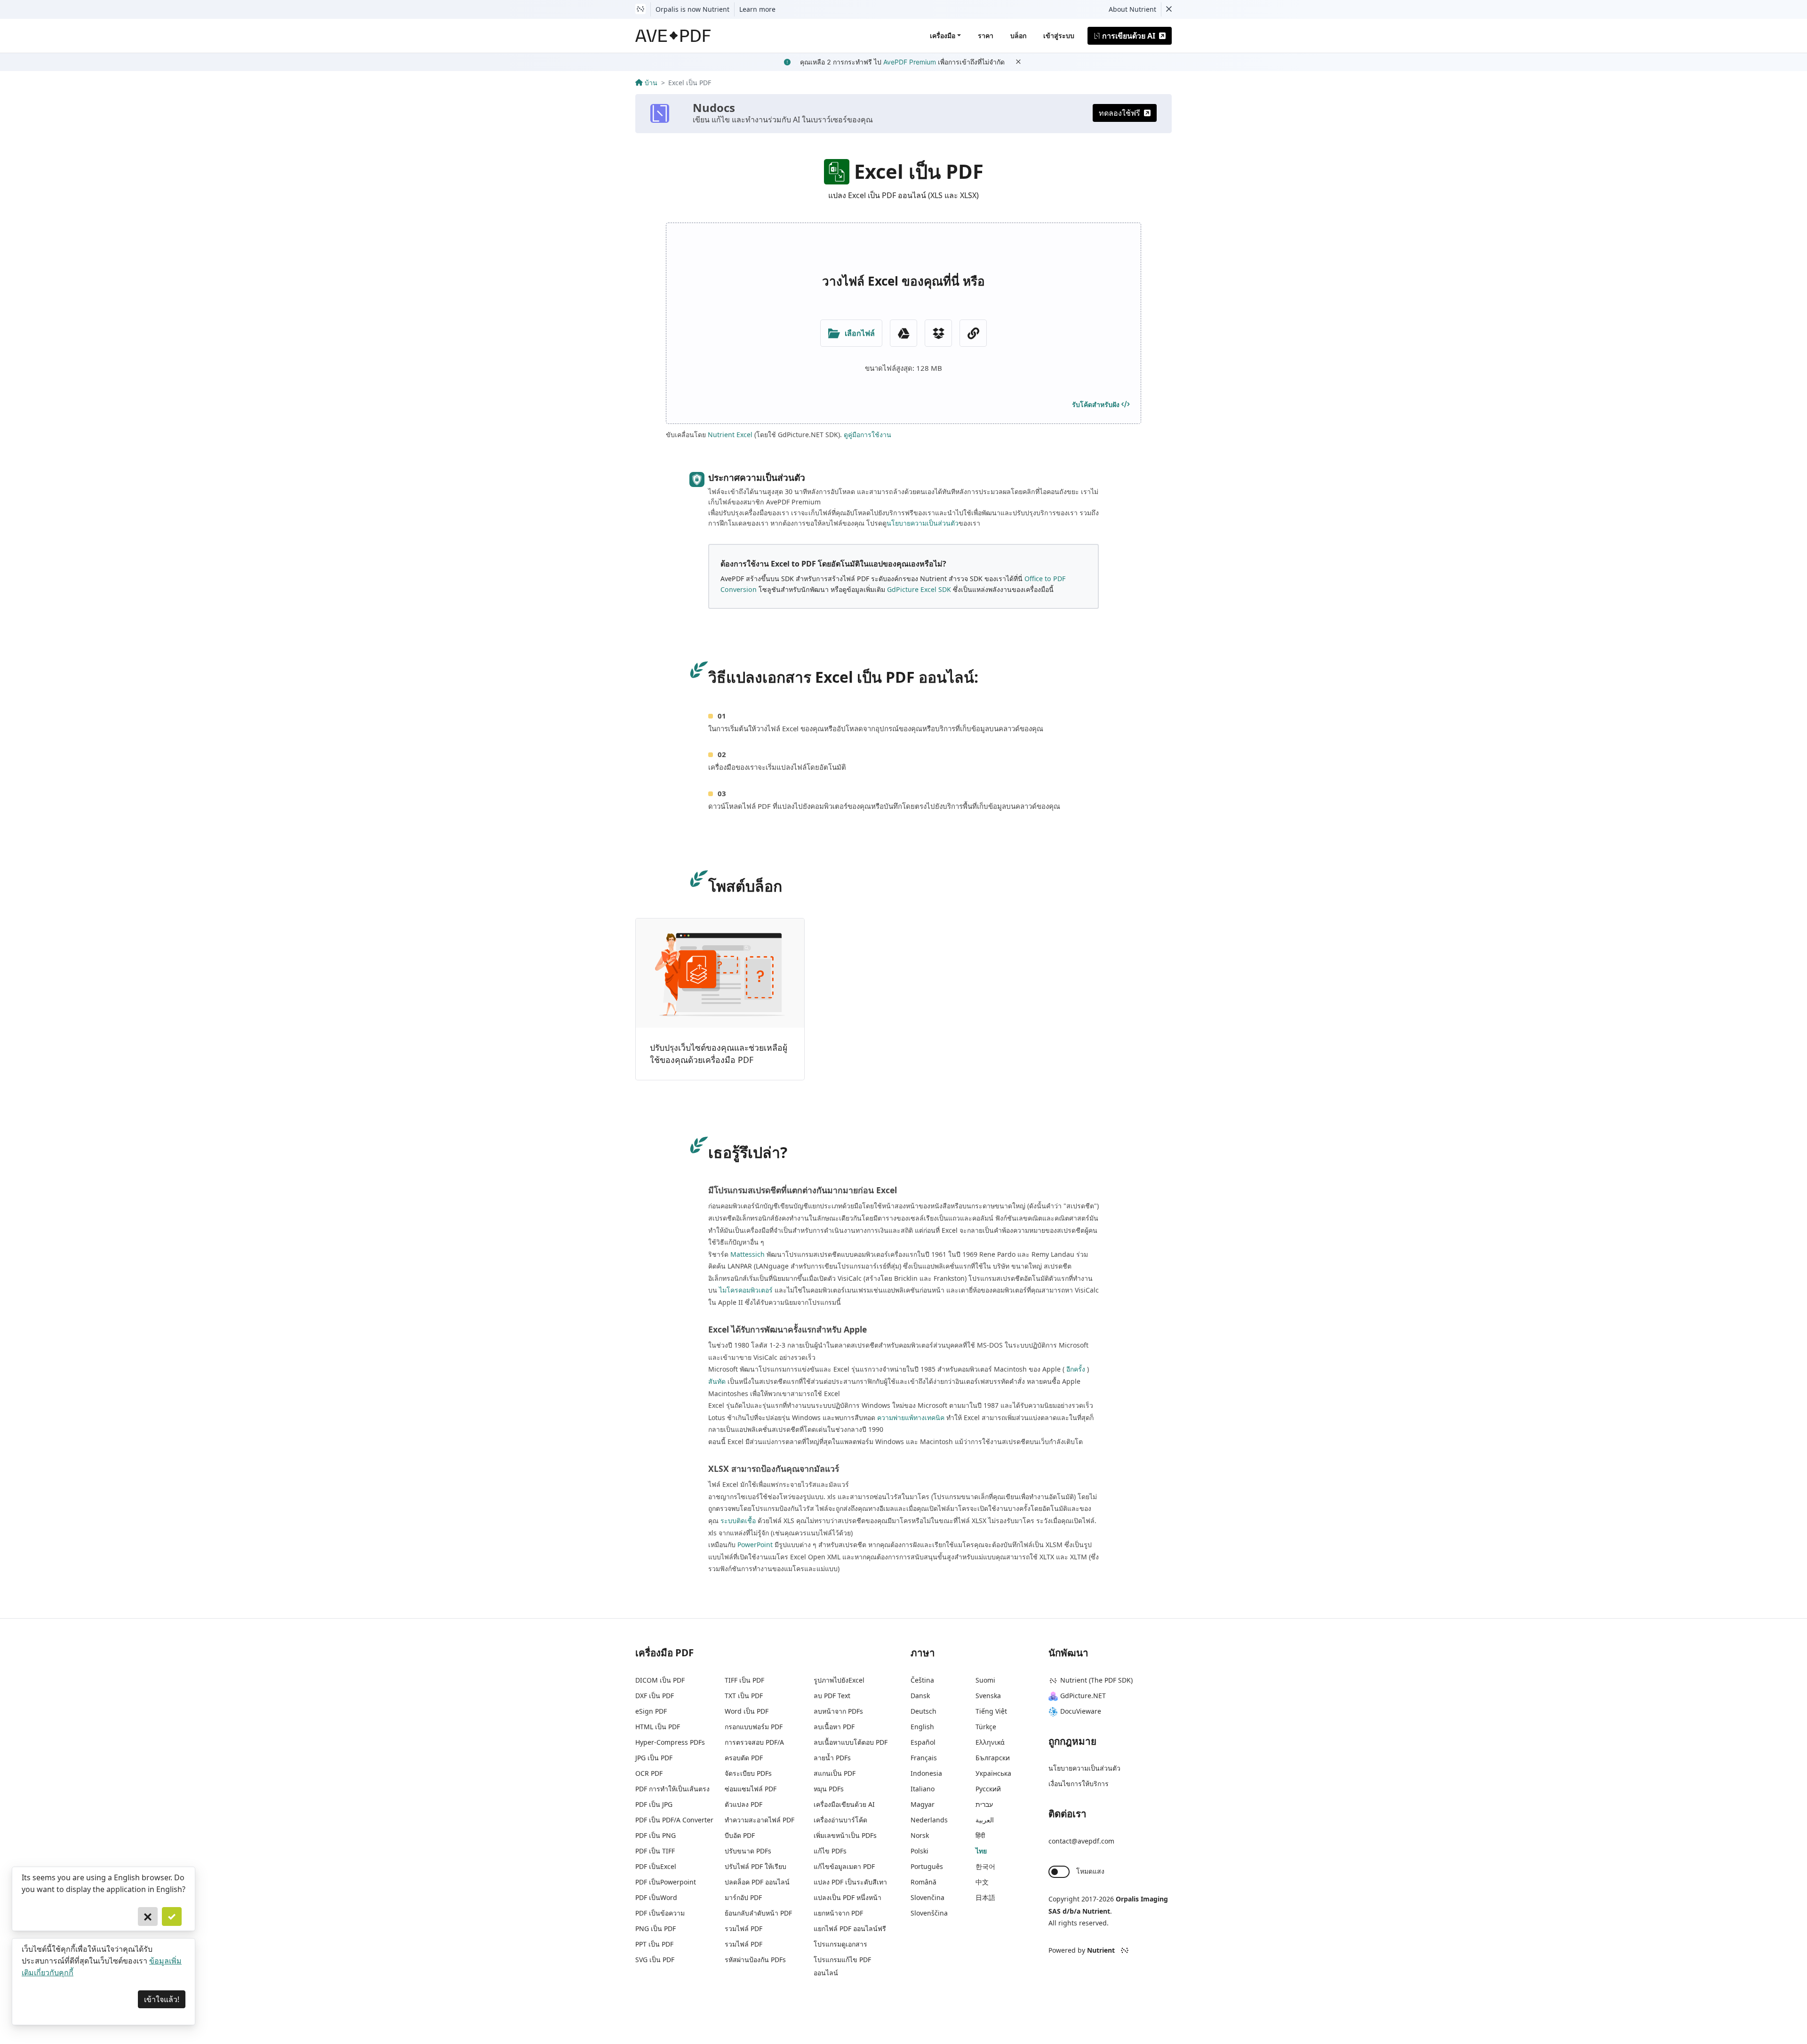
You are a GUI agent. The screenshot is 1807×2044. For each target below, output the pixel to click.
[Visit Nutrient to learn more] (640, 9)
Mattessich (748, 1254)
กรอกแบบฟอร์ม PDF (754, 1727)
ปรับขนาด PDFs (748, 1851)
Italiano (923, 1789)
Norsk (920, 1835)
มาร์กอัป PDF (743, 1897)
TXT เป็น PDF (744, 1696)
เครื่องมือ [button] (943, 36)
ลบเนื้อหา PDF (834, 1727)
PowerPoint (755, 1545)
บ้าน (651, 83)
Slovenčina (927, 1897)
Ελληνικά (990, 1742)
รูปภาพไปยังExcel (839, 1680)
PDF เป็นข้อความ (660, 1913)
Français (924, 1758)
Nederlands (929, 1820)
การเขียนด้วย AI (1129, 36)
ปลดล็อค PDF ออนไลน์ (757, 1882)
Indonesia (926, 1773)
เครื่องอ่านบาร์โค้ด (840, 1820)
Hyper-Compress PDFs (670, 1742)
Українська (993, 1773)
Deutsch (923, 1711)
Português (927, 1866)
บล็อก (1018, 36)
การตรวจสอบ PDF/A (754, 1742)
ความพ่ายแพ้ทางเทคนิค (911, 1417)
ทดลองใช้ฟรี (1119, 113)
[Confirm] (172, 1916)
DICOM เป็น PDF (660, 1680)
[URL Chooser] (973, 333)
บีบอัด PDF (740, 1835)
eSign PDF (651, 1711)
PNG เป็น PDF (656, 1928)
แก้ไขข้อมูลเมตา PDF (844, 1866)
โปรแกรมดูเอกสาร (840, 1944)
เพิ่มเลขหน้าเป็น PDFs (845, 1835)
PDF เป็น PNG (656, 1835)
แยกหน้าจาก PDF (838, 1913)
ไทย (981, 1851)
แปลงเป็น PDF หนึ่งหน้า (848, 1897)
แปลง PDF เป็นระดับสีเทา (850, 1882)
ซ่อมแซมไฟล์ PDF (751, 1789)
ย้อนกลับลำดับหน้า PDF (758, 1913)
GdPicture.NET (1083, 1696)
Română (923, 1882)
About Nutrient (1132, 9)
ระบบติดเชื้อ (738, 1521)
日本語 (985, 1897)
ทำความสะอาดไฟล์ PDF (760, 1820)
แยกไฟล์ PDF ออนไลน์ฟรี (850, 1928)
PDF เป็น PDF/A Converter (674, 1820)
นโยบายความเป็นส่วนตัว (923, 523)
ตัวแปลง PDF (744, 1804)
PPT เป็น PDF (654, 1944)
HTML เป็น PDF (658, 1727)
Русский (988, 1789)
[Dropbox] (938, 333)
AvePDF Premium (910, 62)
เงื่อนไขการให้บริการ (1079, 1784)
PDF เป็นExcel (656, 1866)
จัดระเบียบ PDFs (748, 1773)
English (922, 1727)
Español (923, 1742)
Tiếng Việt (991, 1711)
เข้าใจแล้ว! (162, 1999)
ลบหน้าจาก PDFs (838, 1711)
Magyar (923, 1804)
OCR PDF (649, 1773)
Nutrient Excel (730, 435)
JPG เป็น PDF (654, 1758)
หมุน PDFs (829, 1789)
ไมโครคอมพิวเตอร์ (746, 1290)
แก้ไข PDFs (830, 1851)
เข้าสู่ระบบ (1059, 36)
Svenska (988, 1696)
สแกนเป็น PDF (835, 1773)
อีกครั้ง (1076, 1369)
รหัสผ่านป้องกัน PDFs (755, 1960)
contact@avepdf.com (1081, 1841)
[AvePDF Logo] (673, 36)
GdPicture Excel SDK (919, 589)
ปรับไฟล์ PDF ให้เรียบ (756, 1866)
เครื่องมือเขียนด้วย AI (844, 1804)
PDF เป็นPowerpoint (666, 1882)
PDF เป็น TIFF (655, 1851)
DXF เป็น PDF (655, 1696)
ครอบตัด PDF (744, 1758)
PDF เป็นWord (656, 1897)
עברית (984, 1804)
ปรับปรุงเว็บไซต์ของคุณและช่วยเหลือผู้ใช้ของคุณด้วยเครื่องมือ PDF (719, 1054)
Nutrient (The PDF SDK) (1096, 1680)
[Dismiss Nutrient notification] (1169, 9)
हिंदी (980, 1835)
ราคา (986, 36)
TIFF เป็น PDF (744, 1680)
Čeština (922, 1680)
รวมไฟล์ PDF (744, 1928)
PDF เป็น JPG (654, 1804)
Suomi (985, 1680)
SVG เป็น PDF (655, 1960)
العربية (985, 1820)
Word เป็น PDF (747, 1711)
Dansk (920, 1696)
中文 (982, 1882)
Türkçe (986, 1727)
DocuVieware (1081, 1711)
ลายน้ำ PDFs (832, 1758)
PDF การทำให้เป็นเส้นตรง (672, 1789)
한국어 (985, 1866)
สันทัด (717, 1381)
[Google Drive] (903, 333)
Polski (919, 1851)
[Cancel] (148, 1916)
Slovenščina (929, 1913)
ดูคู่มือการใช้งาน (868, 435)
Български (993, 1758)
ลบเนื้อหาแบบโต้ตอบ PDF (851, 1742)
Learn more (757, 9)
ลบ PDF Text (832, 1696)
